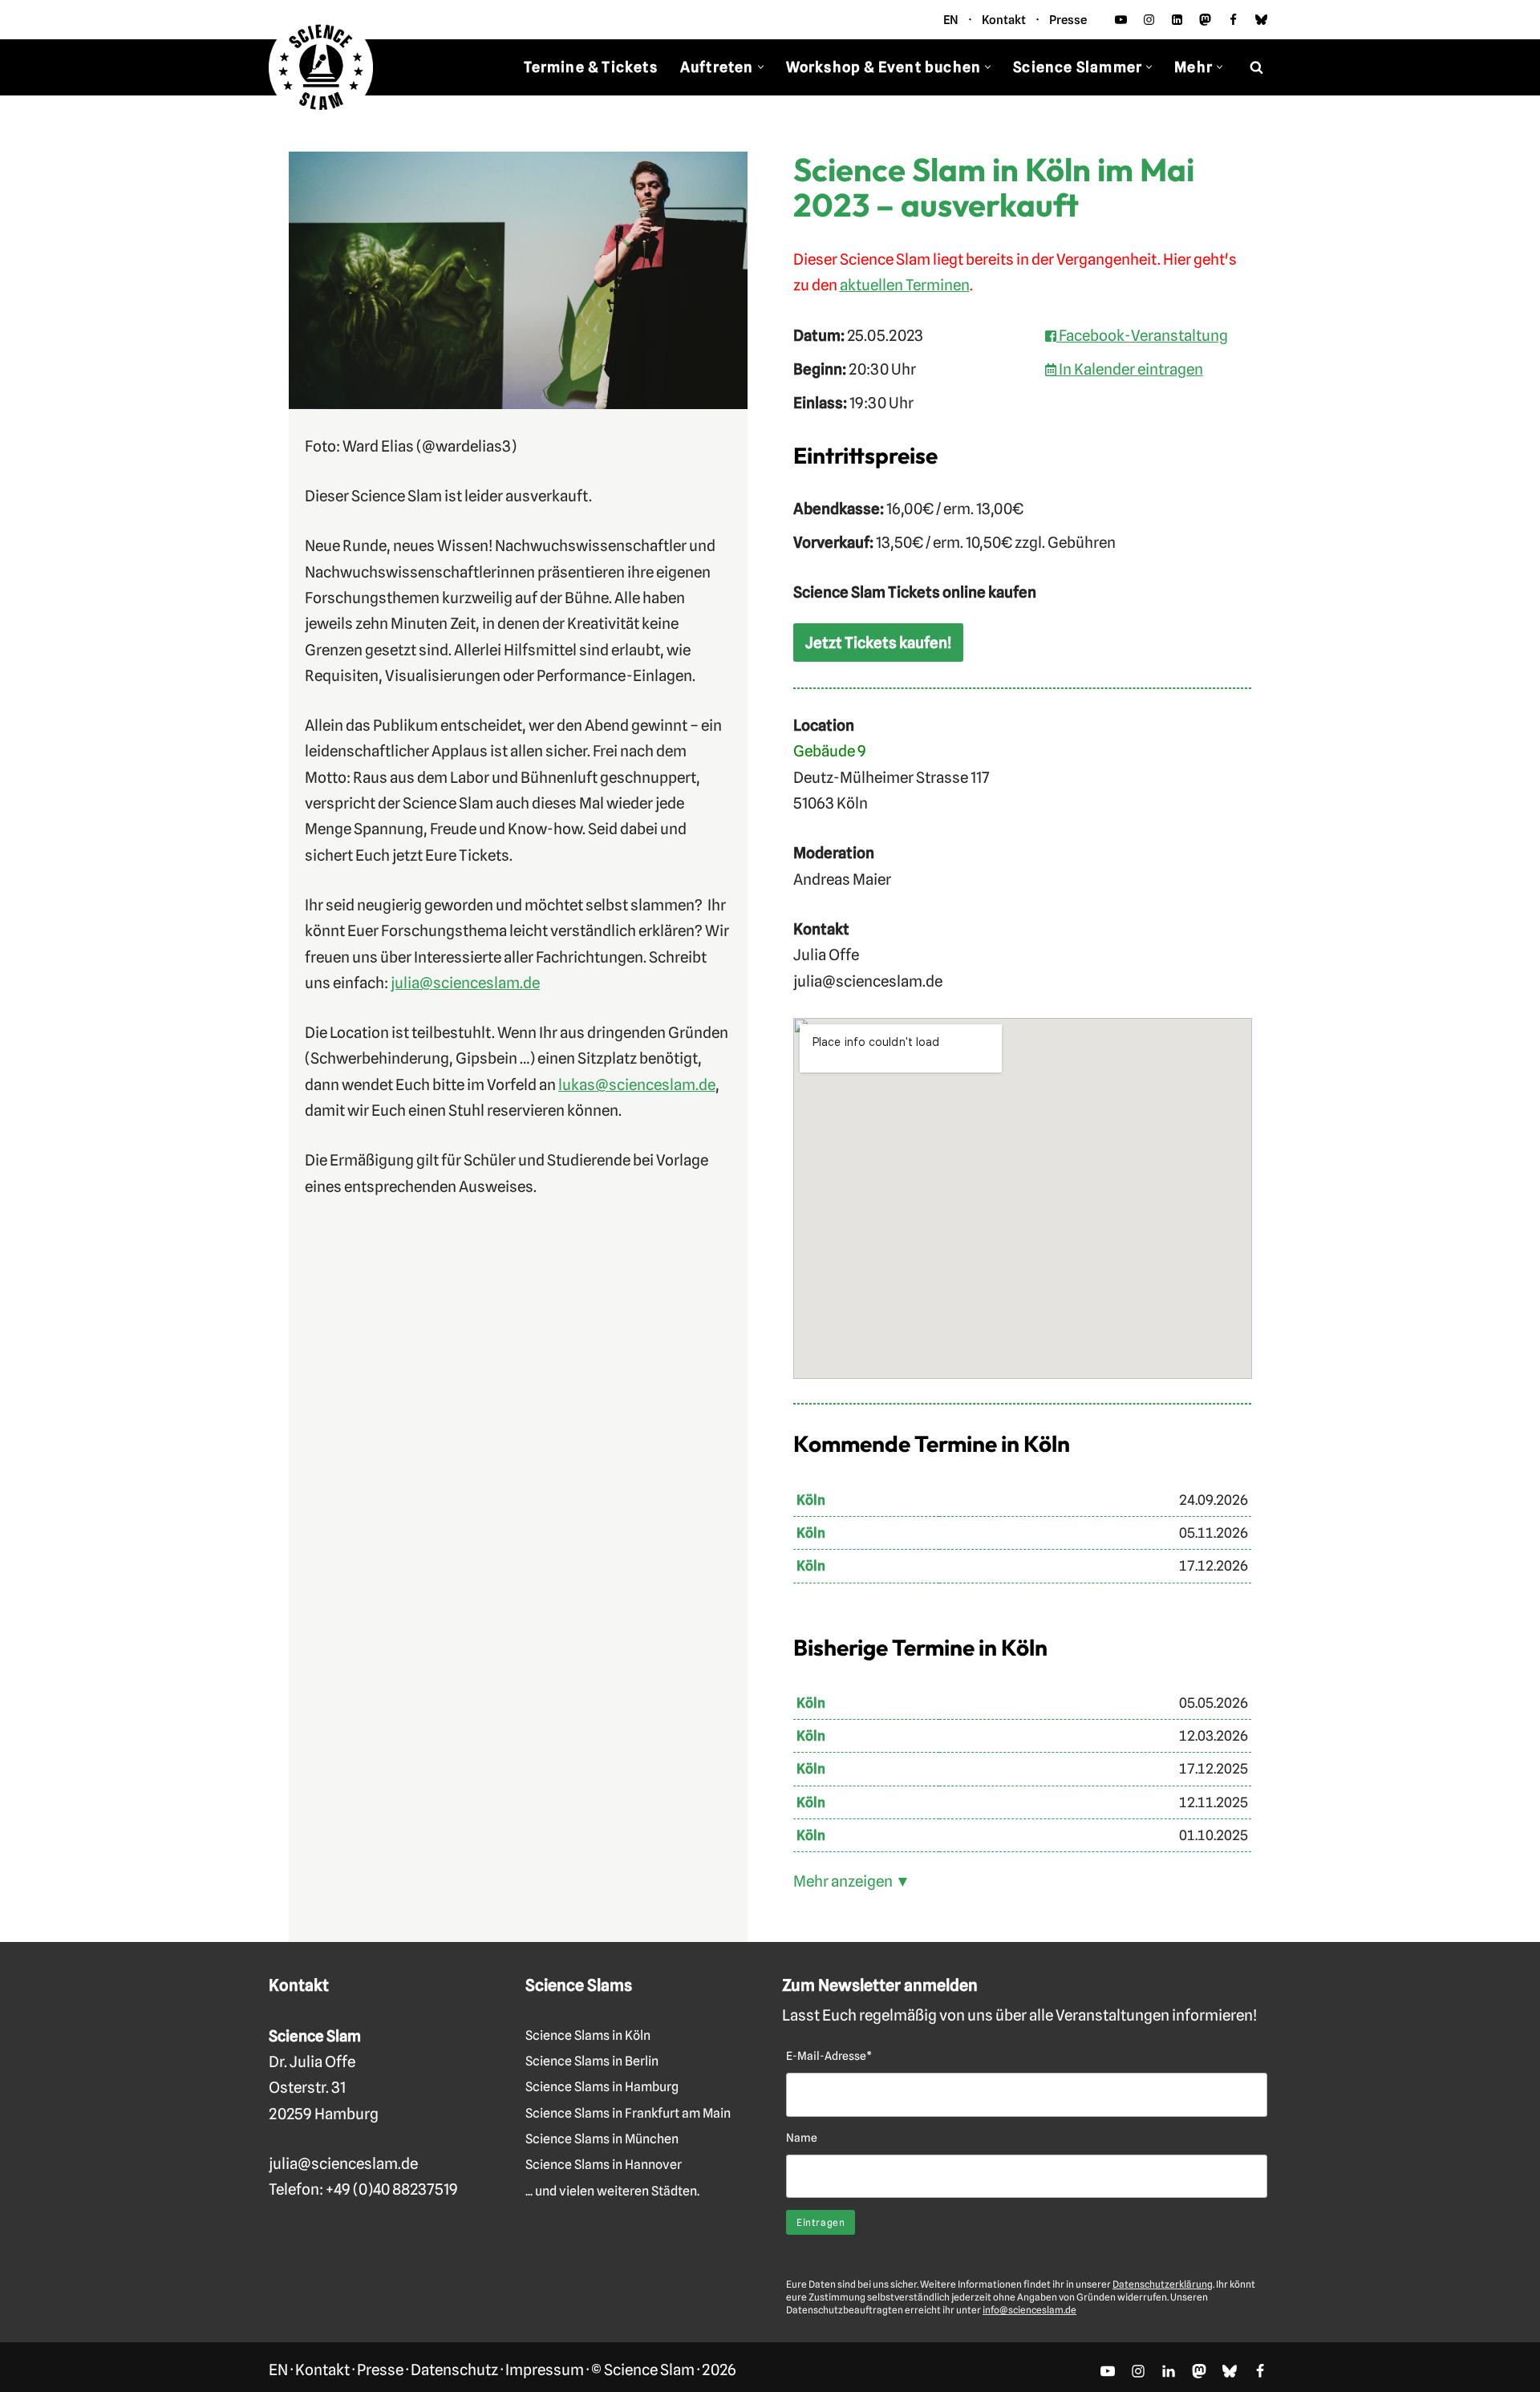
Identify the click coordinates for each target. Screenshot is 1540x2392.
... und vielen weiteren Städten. (612, 2191)
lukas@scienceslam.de (637, 1085)
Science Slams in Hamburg (602, 2087)
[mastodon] (1205, 20)
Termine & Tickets (590, 67)
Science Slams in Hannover (604, 2165)
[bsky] (1261, 20)
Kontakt (1004, 20)
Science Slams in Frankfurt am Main (628, 2113)
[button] (761, 67)
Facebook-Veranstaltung (1142, 335)
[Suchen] (1256, 67)
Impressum (545, 2370)
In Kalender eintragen (1130, 369)
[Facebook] (1233, 20)
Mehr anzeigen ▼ (852, 1881)
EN (951, 20)
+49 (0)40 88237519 (392, 2189)
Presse (1068, 20)
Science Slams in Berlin (592, 2061)
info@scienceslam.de (1029, 2310)
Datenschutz (454, 2370)
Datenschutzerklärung (1163, 2284)
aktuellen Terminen (905, 285)
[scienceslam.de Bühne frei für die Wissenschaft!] (321, 68)
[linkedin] (1177, 20)
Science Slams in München (602, 2139)
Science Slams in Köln (588, 2035)
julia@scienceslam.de (465, 983)
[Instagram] (1149, 20)
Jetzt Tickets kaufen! (878, 643)
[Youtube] (1121, 20)
